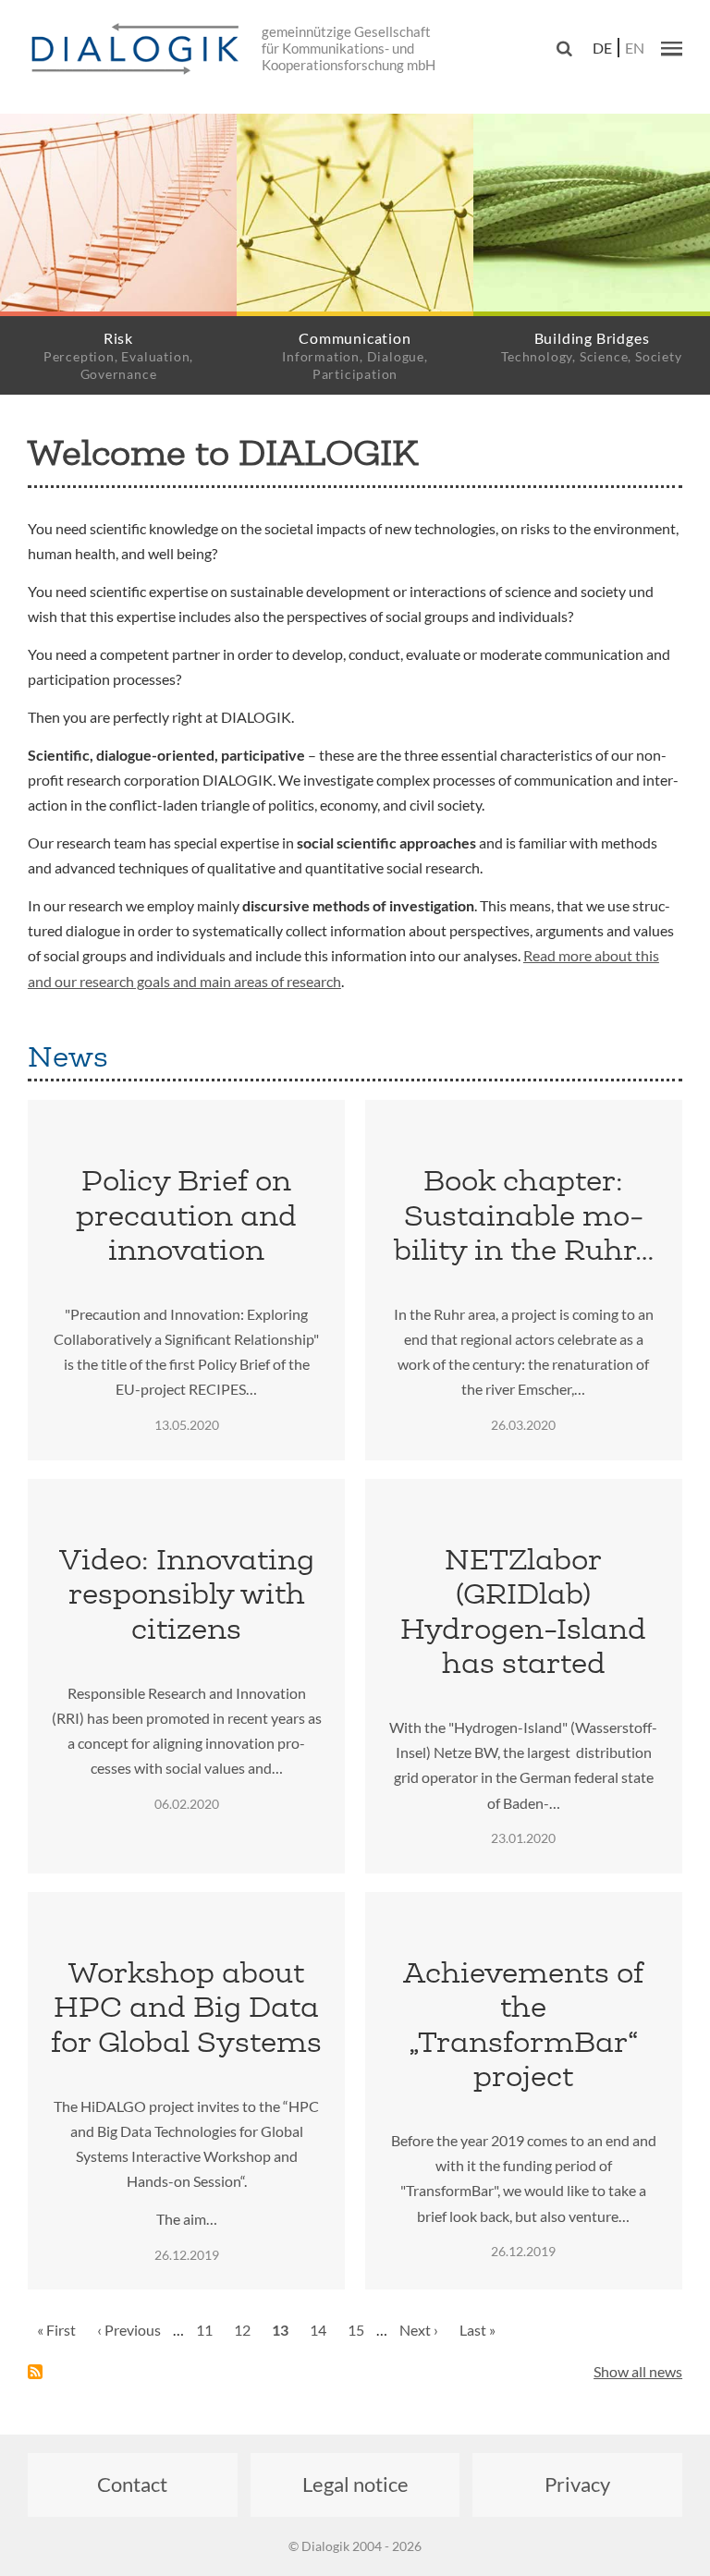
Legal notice (355, 2484)
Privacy (577, 2484)
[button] (672, 48)
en (635, 48)
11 (209, 2330)
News (68, 1056)
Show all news (638, 2371)
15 (361, 2330)
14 (323, 2330)
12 (247, 2330)
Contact (132, 2484)
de (602, 48)
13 (285, 2336)
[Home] (139, 50)
